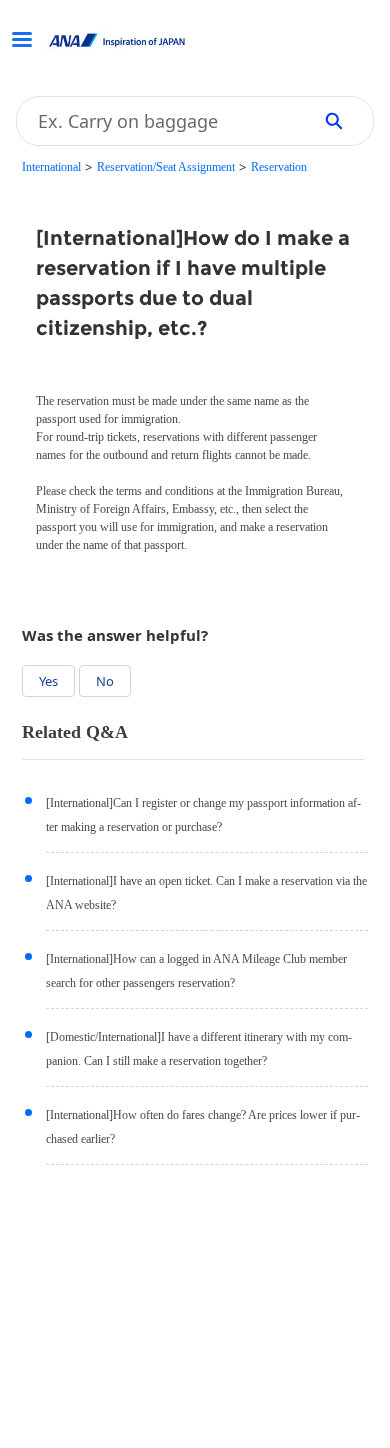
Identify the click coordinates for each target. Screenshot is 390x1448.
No (105, 681)
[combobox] (156, 121)
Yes (48, 681)
